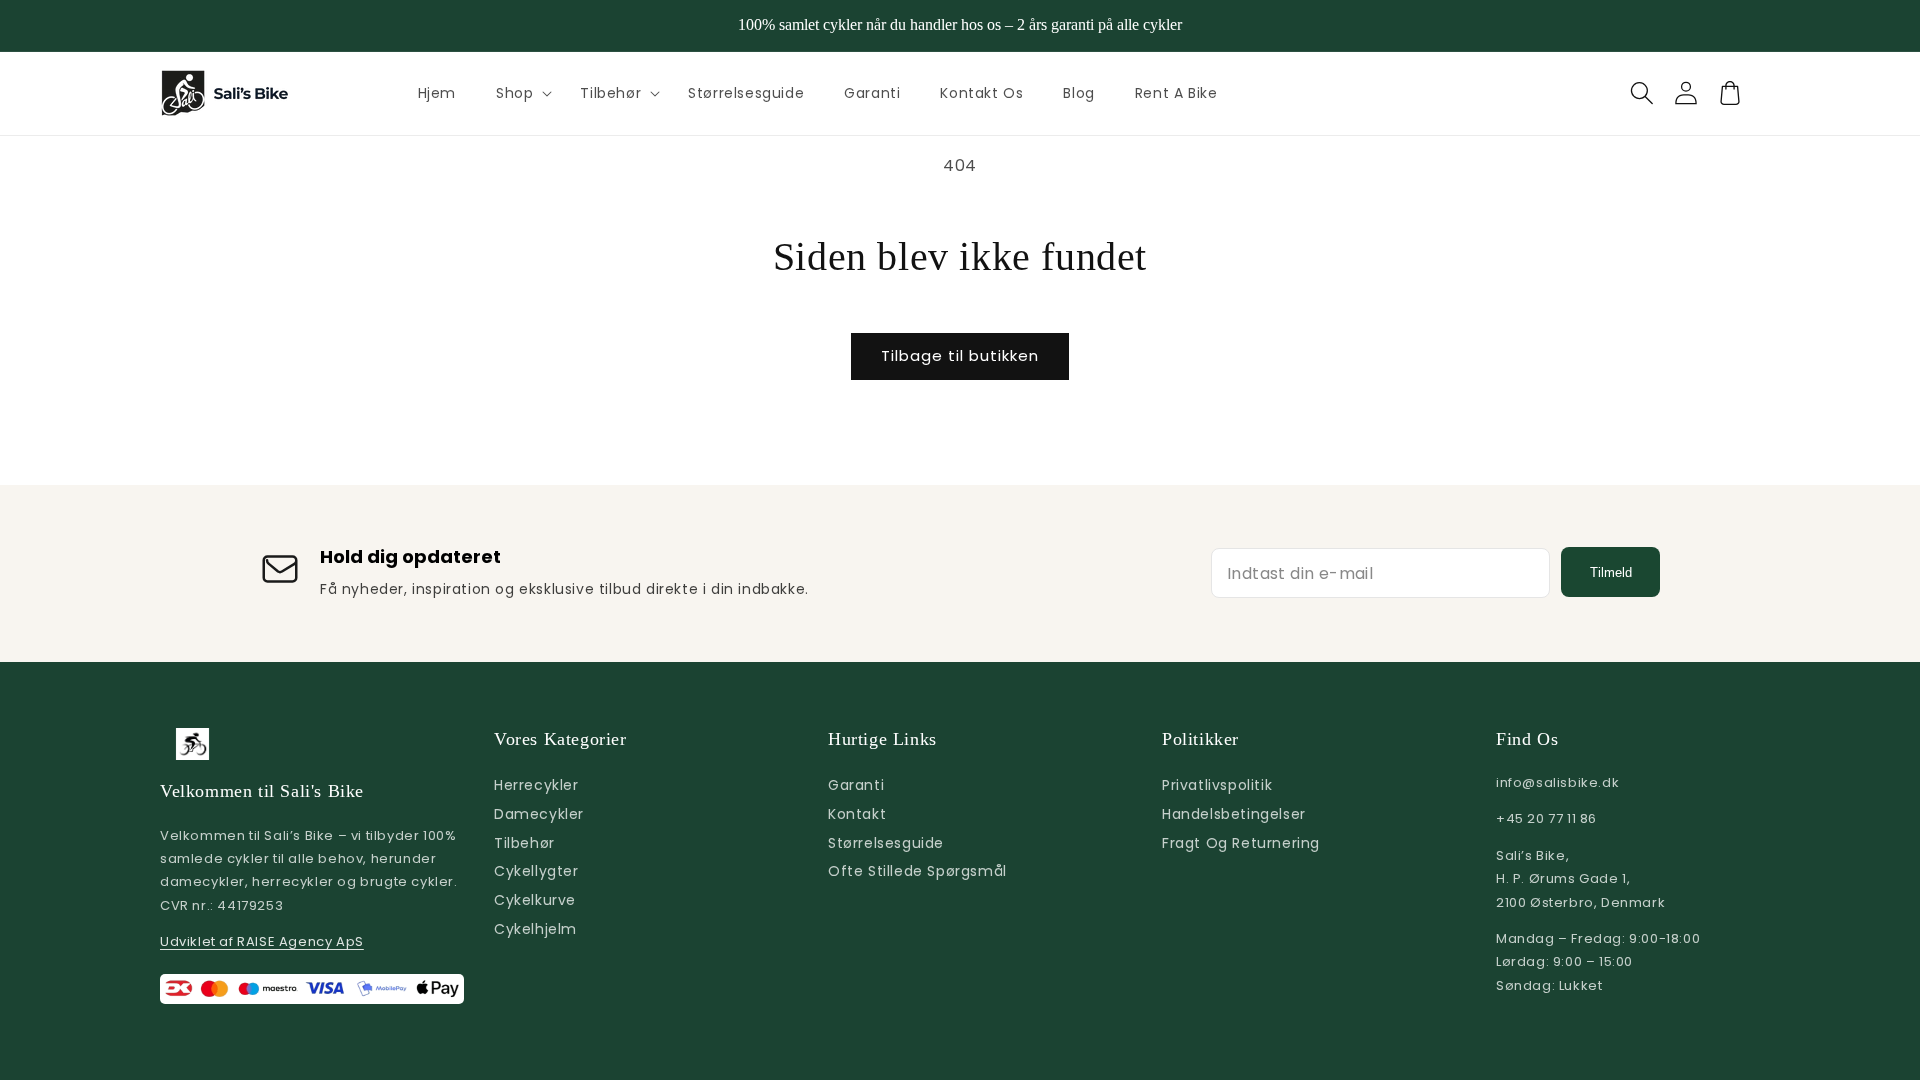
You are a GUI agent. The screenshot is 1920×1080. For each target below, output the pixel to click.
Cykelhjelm (535, 929)
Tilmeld (1611, 572)
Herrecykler (536, 785)
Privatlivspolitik (1217, 785)
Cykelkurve (535, 900)
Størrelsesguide (886, 843)
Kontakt (857, 814)
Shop (514, 93)
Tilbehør (610, 93)
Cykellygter (536, 871)
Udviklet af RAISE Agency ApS (262, 941)
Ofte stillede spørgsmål (917, 871)
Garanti (856, 785)
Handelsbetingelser (1234, 814)
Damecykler (539, 814)
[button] (518, 93)
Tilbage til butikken (960, 355)
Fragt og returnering (1241, 843)
